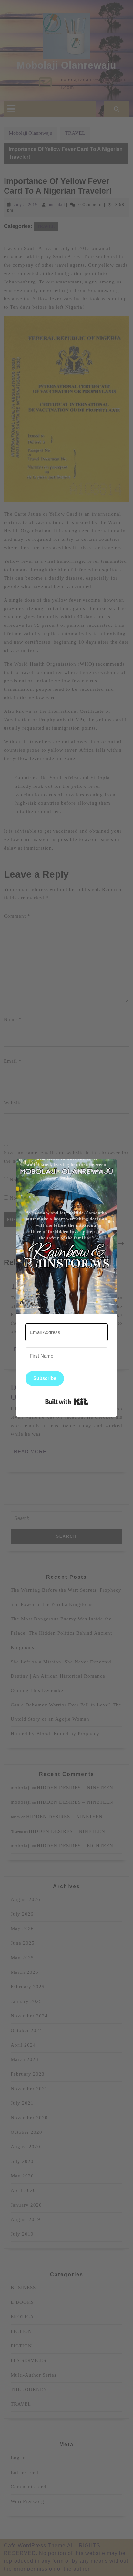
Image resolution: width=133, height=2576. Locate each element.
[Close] (108, 1168)
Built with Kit (67, 1402)
